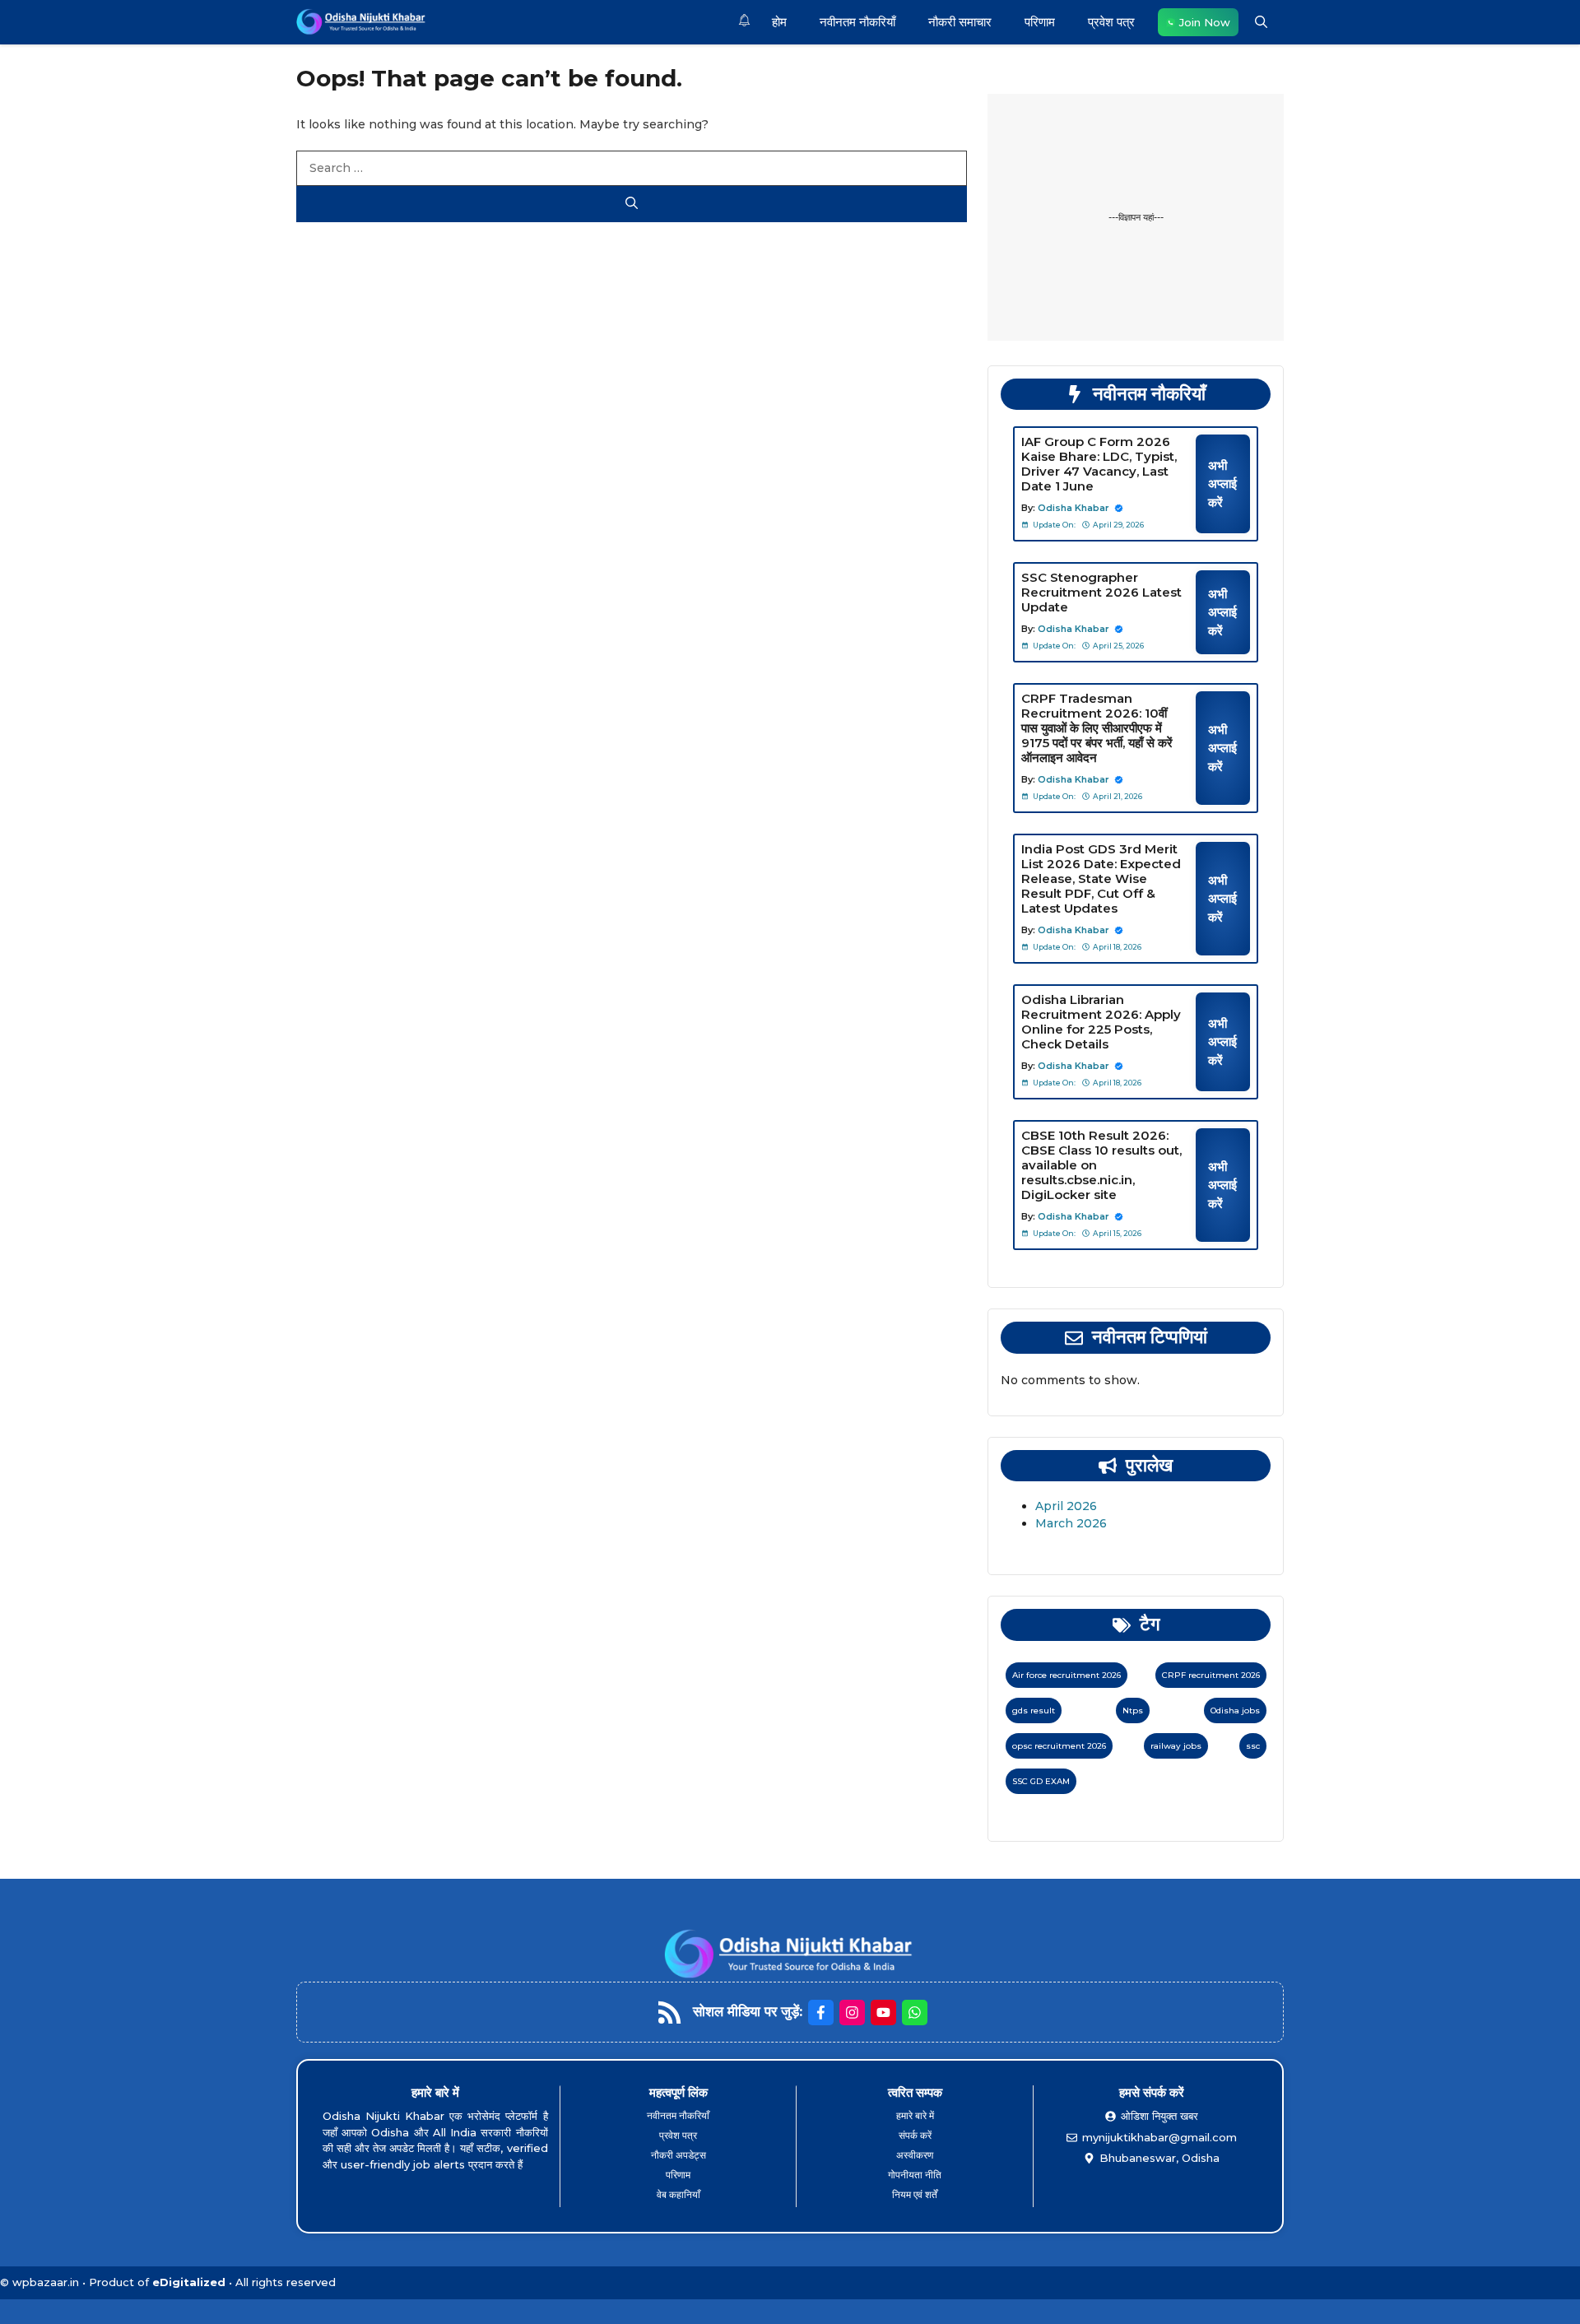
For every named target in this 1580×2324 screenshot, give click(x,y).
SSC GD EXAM (1041, 1781)
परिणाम (1040, 22)
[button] (1261, 22)
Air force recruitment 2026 (1066, 1675)
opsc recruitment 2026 (1059, 1746)
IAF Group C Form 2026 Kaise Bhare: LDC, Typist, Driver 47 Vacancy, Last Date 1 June (1099, 464)
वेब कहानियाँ (678, 2194)
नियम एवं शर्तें (915, 2194)
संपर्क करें (915, 2135)
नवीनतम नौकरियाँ (857, 22)
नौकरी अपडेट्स (678, 2155)
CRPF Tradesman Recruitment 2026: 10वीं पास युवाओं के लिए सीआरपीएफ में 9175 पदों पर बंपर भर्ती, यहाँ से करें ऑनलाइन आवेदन (1097, 728)
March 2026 (1071, 1523)
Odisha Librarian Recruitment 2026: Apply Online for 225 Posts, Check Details (1101, 1022)
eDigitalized (189, 2282)
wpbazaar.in (46, 2282)
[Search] (632, 205)
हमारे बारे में (915, 2115)
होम (779, 22)
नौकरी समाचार (960, 22)
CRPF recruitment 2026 (1211, 1675)
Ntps (1133, 1710)
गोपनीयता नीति (915, 2175)
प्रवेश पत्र (1111, 22)
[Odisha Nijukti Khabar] (362, 22)
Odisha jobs (1235, 1710)
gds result (1034, 1710)
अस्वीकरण (915, 2155)
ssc (1253, 1746)
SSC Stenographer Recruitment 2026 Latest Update (1101, 592)
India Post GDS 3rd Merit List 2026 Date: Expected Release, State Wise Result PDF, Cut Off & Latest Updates (1101, 878)
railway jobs (1176, 1746)
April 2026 (1066, 1506)
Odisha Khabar (1073, 508)
